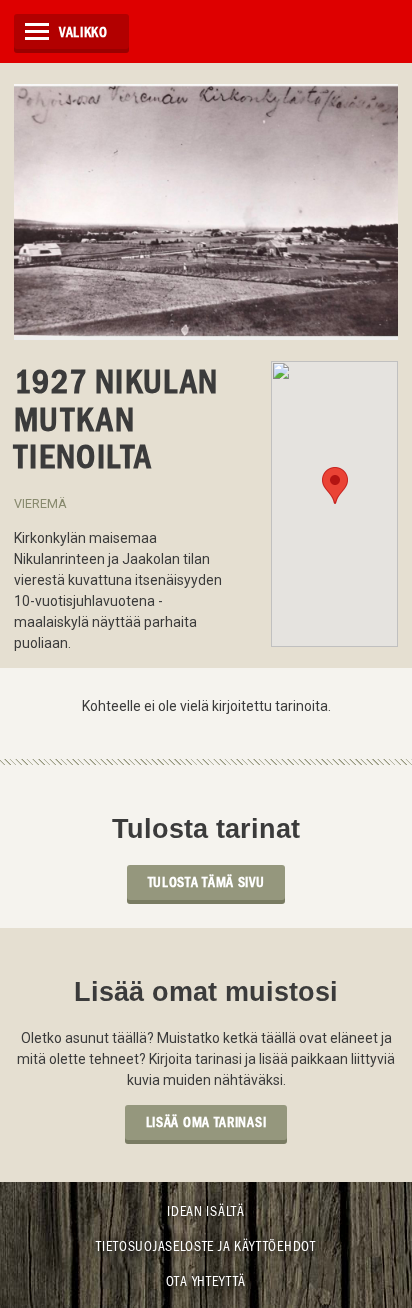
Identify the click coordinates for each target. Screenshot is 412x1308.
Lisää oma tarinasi (206, 1121)
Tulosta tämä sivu (206, 881)
